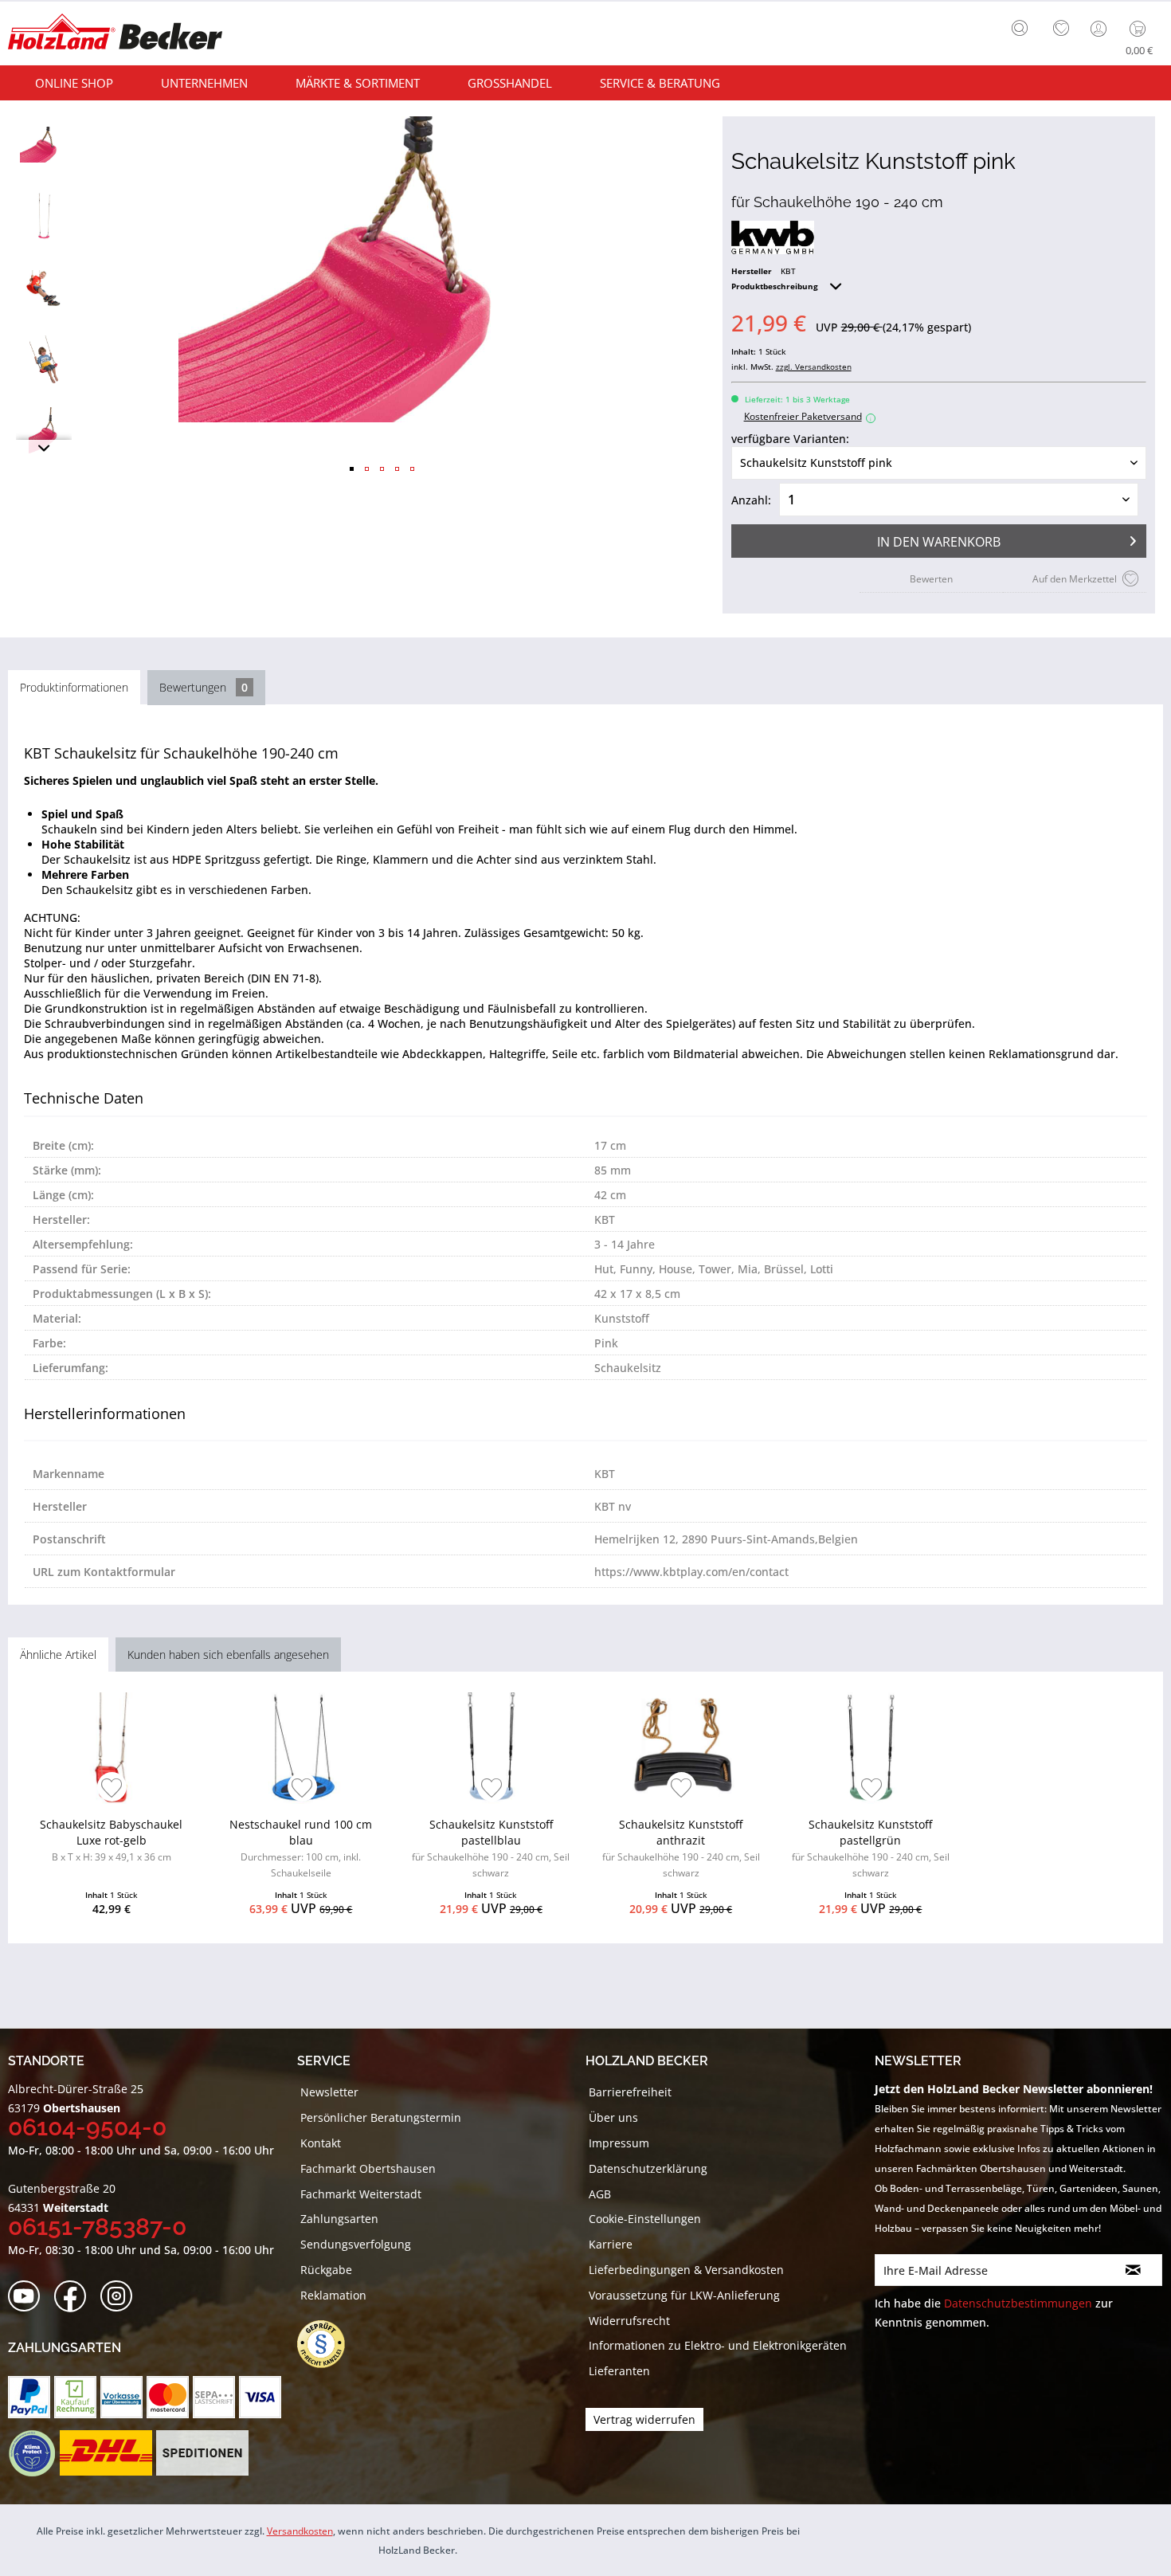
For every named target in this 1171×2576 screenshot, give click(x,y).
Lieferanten (619, 2371)
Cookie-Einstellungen (645, 2219)
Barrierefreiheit (630, 2092)
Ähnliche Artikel (58, 1655)
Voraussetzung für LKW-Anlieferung (684, 2295)
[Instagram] (121, 2297)
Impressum (619, 2143)
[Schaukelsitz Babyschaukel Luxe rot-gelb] (111, 1748)
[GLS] (31, 2453)
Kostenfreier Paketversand (808, 416)
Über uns (613, 2117)
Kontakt (321, 2143)
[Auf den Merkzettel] (112, 1789)
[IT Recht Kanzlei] (329, 2344)
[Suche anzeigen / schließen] (1020, 28)
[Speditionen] (203, 2453)
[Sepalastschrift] (214, 2397)
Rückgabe (326, 2270)
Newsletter (329, 2092)
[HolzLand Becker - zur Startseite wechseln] (115, 34)
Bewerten (931, 579)
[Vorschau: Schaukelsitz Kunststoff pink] (44, 144)
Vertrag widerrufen (644, 2419)
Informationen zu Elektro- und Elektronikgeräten (718, 2345)
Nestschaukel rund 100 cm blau (301, 1848)
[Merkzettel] (1061, 29)
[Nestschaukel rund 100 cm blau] (301, 1748)
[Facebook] (75, 2297)
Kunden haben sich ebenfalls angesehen (228, 1655)
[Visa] (260, 2397)
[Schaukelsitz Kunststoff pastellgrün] (870, 1748)
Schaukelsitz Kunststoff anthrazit (681, 1848)
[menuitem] (1024, 26)
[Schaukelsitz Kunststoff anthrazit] (681, 1748)
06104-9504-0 (87, 2127)
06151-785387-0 (97, 2227)
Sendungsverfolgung (356, 2244)
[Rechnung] (75, 2397)
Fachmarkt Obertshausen (368, 2168)
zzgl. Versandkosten (814, 367)
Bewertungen (204, 687)
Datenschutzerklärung (648, 2168)
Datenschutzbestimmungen (1018, 2303)
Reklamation (333, 2295)
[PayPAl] (29, 2397)
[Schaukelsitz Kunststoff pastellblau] (491, 1748)
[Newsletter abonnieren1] (1134, 2270)
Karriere (611, 2244)
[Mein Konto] (1100, 29)
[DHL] (106, 2453)
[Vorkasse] (121, 2397)
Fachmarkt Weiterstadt (361, 2194)
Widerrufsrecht (629, 2321)
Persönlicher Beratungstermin (381, 2117)
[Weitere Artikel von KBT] (773, 237)
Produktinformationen (74, 687)
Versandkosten (300, 2531)
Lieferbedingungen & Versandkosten (686, 2270)
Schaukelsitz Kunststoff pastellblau (491, 1848)
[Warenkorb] (1141, 29)
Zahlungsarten (339, 2219)
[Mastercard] (168, 2397)
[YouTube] (29, 2297)
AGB (600, 2194)
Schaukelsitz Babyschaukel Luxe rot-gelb (111, 1840)
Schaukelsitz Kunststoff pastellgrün (871, 1848)
